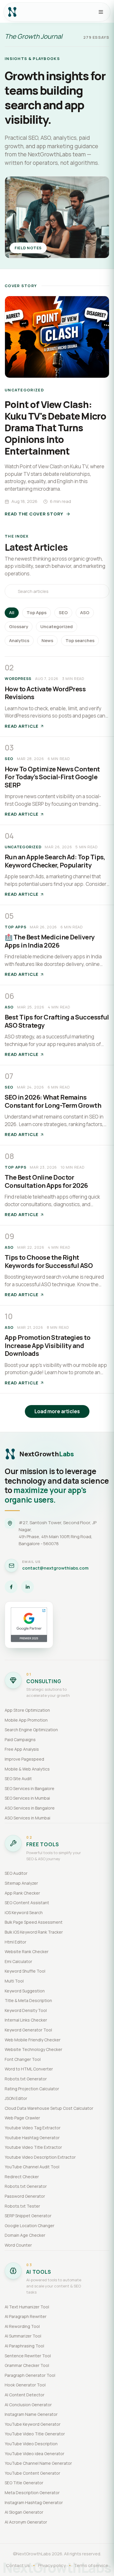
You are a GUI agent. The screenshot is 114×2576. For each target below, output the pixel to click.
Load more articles (57, 1411)
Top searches (80, 641)
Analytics (19, 641)
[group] (57, 408)
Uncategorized (57, 627)
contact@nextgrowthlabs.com (55, 1568)
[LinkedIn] (27, 1587)
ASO (85, 613)
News (47, 641)
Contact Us (18, 2565)
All (12, 613)
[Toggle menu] (101, 12)
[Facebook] (11, 1587)
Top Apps (37, 613)
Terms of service (91, 2565)
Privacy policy (52, 2565)
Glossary (19, 627)
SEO (63, 613)
